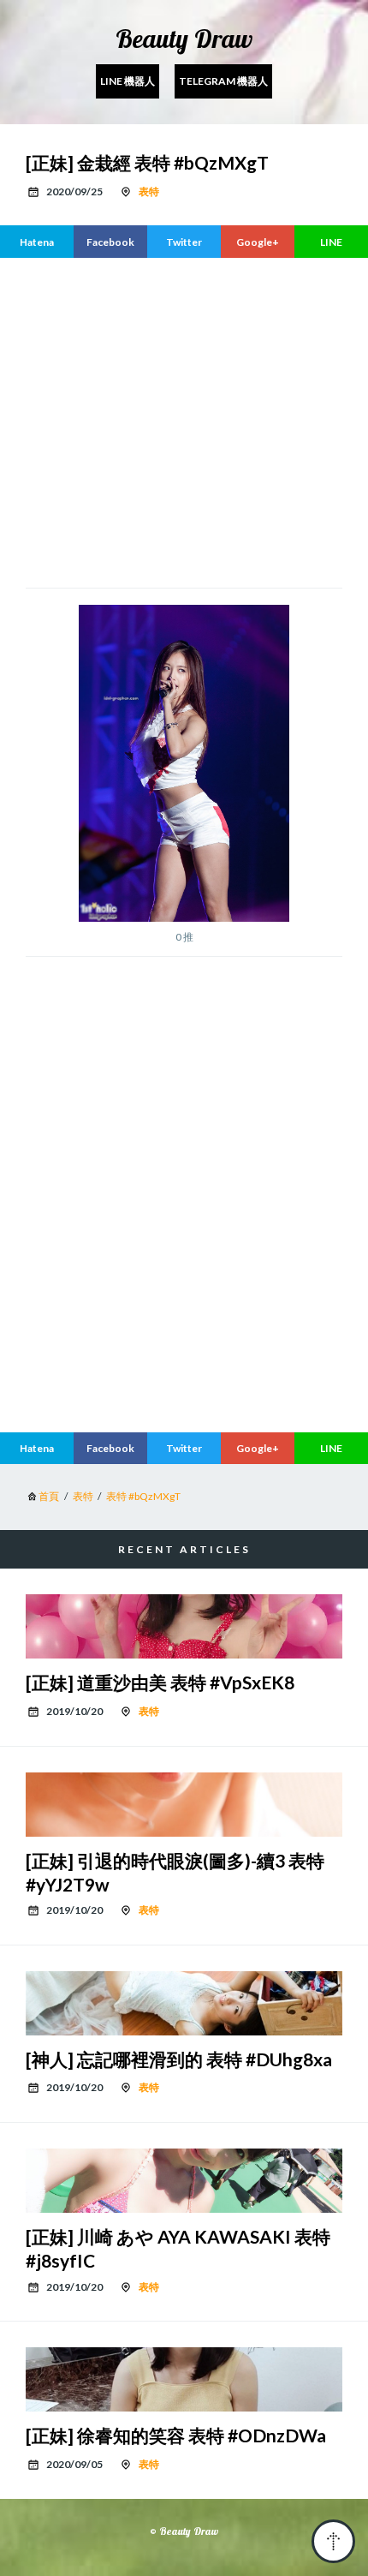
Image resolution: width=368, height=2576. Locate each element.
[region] (184, 1276)
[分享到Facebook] (110, 242)
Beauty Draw (184, 39)
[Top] (333, 2541)
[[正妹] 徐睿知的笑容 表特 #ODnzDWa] (184, 2379)
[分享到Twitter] (184, 242)
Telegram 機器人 (223, 81)
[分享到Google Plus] (258, 242)
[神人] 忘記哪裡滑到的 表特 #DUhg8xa (179, 2059)
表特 (149, 191)
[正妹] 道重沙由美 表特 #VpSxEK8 (160, 1682)
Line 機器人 (128, 81)
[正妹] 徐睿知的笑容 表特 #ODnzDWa (176, 2435)
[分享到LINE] (331, 242)
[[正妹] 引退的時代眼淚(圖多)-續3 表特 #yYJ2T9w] (184, 1805)
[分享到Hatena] (37, 242)
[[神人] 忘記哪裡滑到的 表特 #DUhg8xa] (184, 2003)
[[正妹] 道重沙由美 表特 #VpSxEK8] (184, 1626)
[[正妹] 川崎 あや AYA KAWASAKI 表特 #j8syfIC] (184, 2181)
